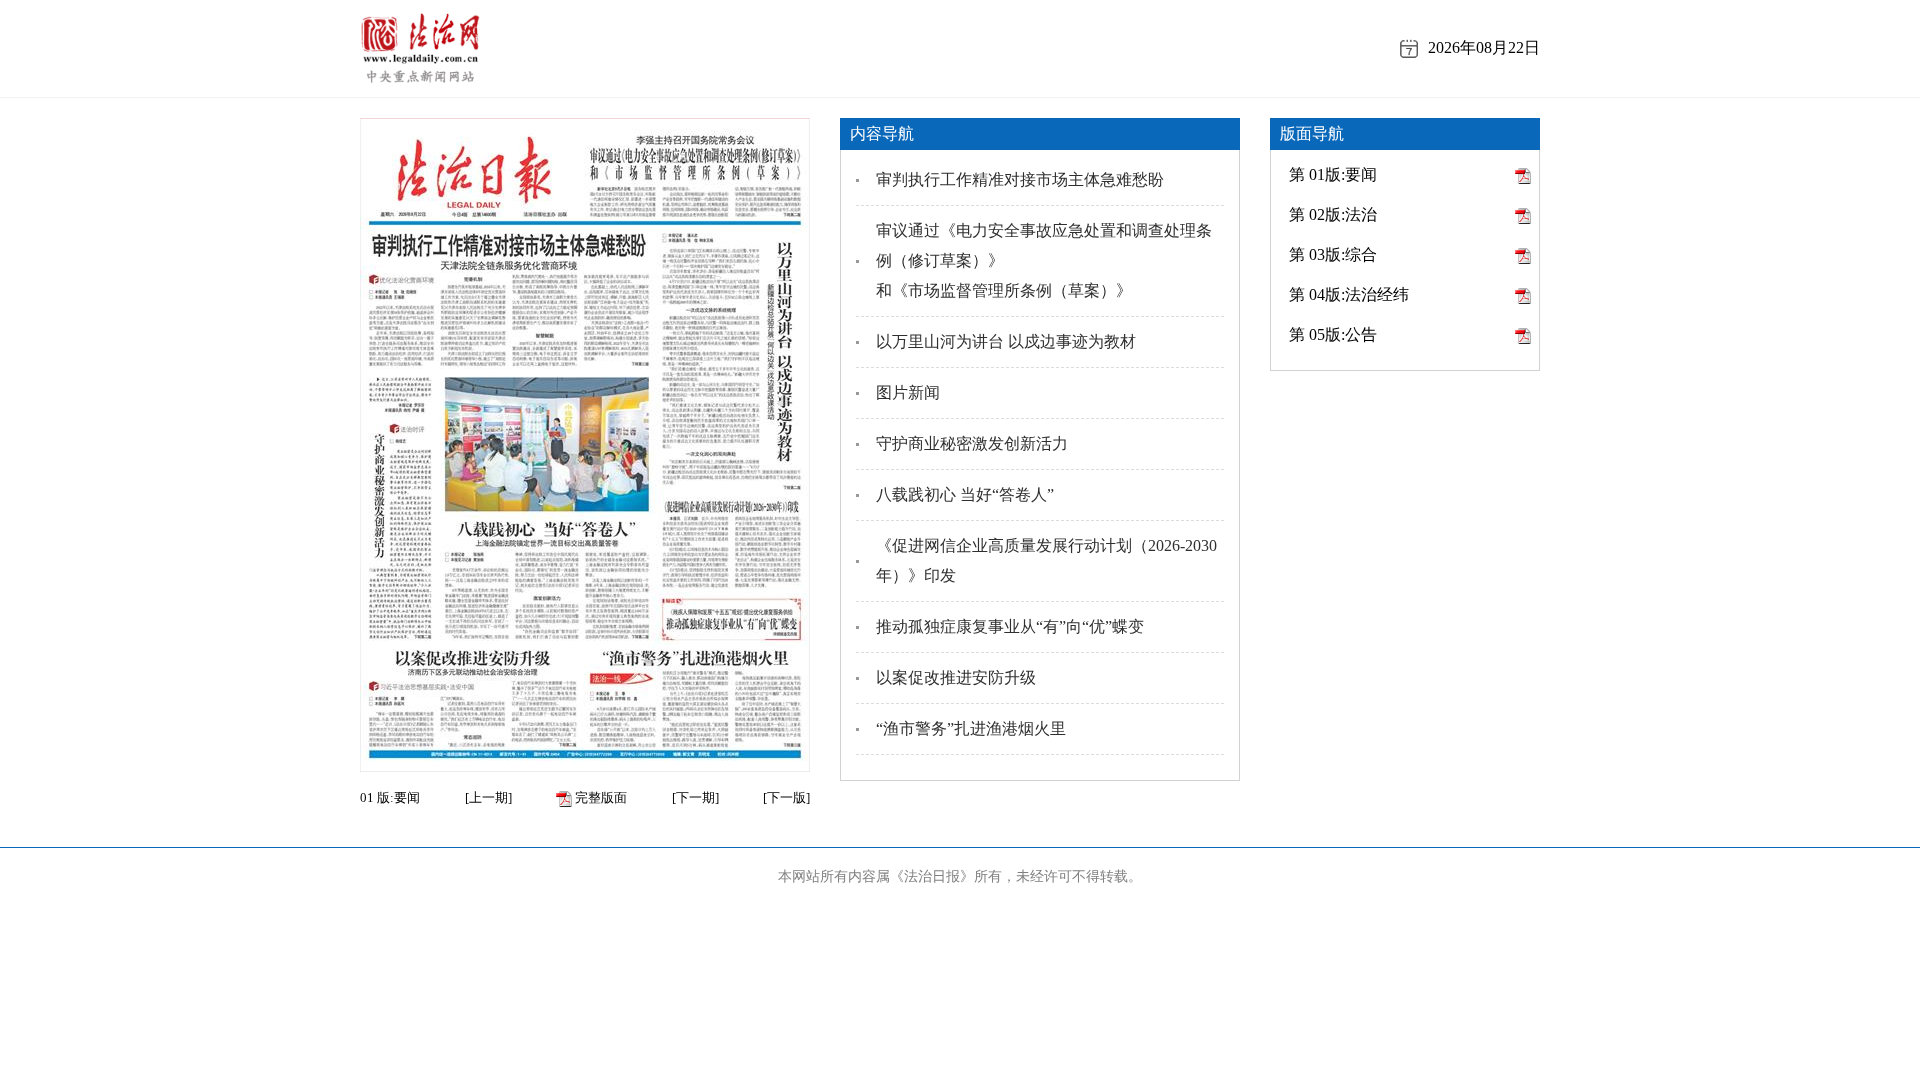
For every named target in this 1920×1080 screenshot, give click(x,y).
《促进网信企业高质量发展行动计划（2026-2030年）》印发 (1046, 560)
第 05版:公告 (1333, 334)
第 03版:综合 (1333, 254)
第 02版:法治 (1333, 214)
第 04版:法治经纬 (1349, 294)
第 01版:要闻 (1333, 174)
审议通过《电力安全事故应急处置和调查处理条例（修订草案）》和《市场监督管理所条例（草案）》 (1044, 260)
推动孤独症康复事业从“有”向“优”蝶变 (1010, 626)
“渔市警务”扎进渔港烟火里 (971, 728)
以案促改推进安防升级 (956, 677)
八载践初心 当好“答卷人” (965, 494)
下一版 (786, 797)
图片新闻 (908, 392)
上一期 (488, 797)
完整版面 (599, 797)
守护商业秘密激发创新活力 (972, 443)
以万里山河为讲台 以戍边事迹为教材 (1006, 341)
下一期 (695, 797)
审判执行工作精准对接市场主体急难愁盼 (1020, 179)
